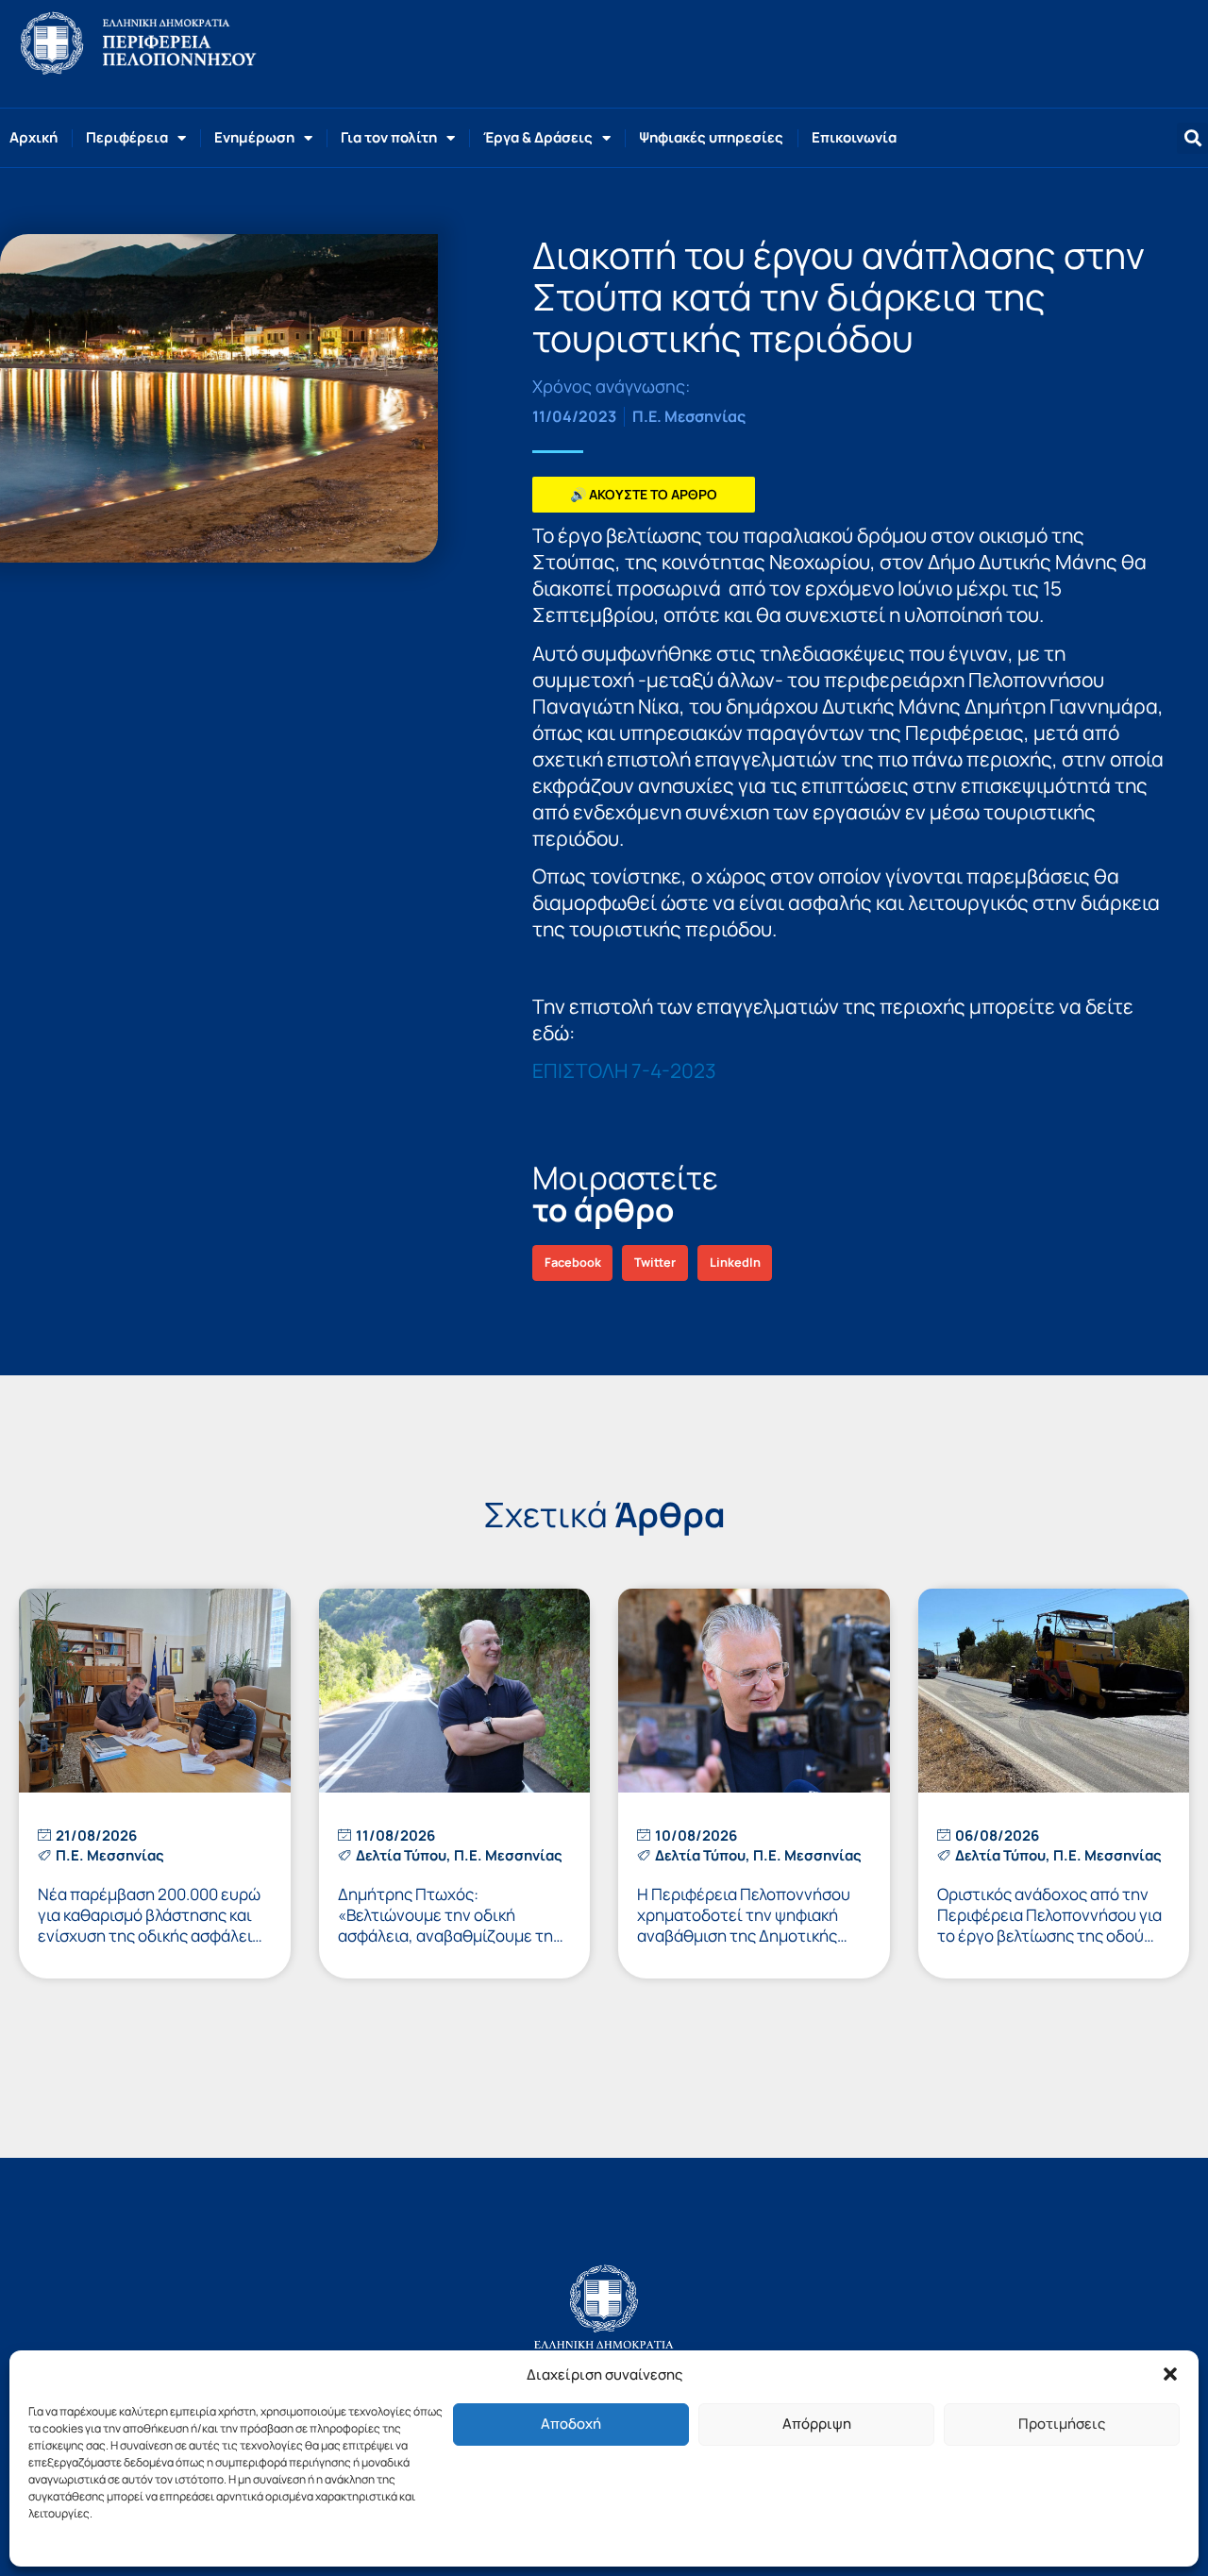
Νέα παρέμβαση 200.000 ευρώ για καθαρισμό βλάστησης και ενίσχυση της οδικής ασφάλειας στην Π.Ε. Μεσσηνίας (154, 1925)
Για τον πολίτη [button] (389, 137)
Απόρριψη (817, 2424)
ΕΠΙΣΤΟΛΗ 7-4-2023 (624, 1070)
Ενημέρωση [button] (254, 137)
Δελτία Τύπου (401, 1855)
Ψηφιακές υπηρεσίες (711, 137)
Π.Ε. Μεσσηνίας (689, 416)
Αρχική (34, 137)
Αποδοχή (571, 2424)
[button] (1170, 2374)
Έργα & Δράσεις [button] (538, 137)
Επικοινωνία (854, 137)
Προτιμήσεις (1062, 2424)
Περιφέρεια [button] (127, 137)
